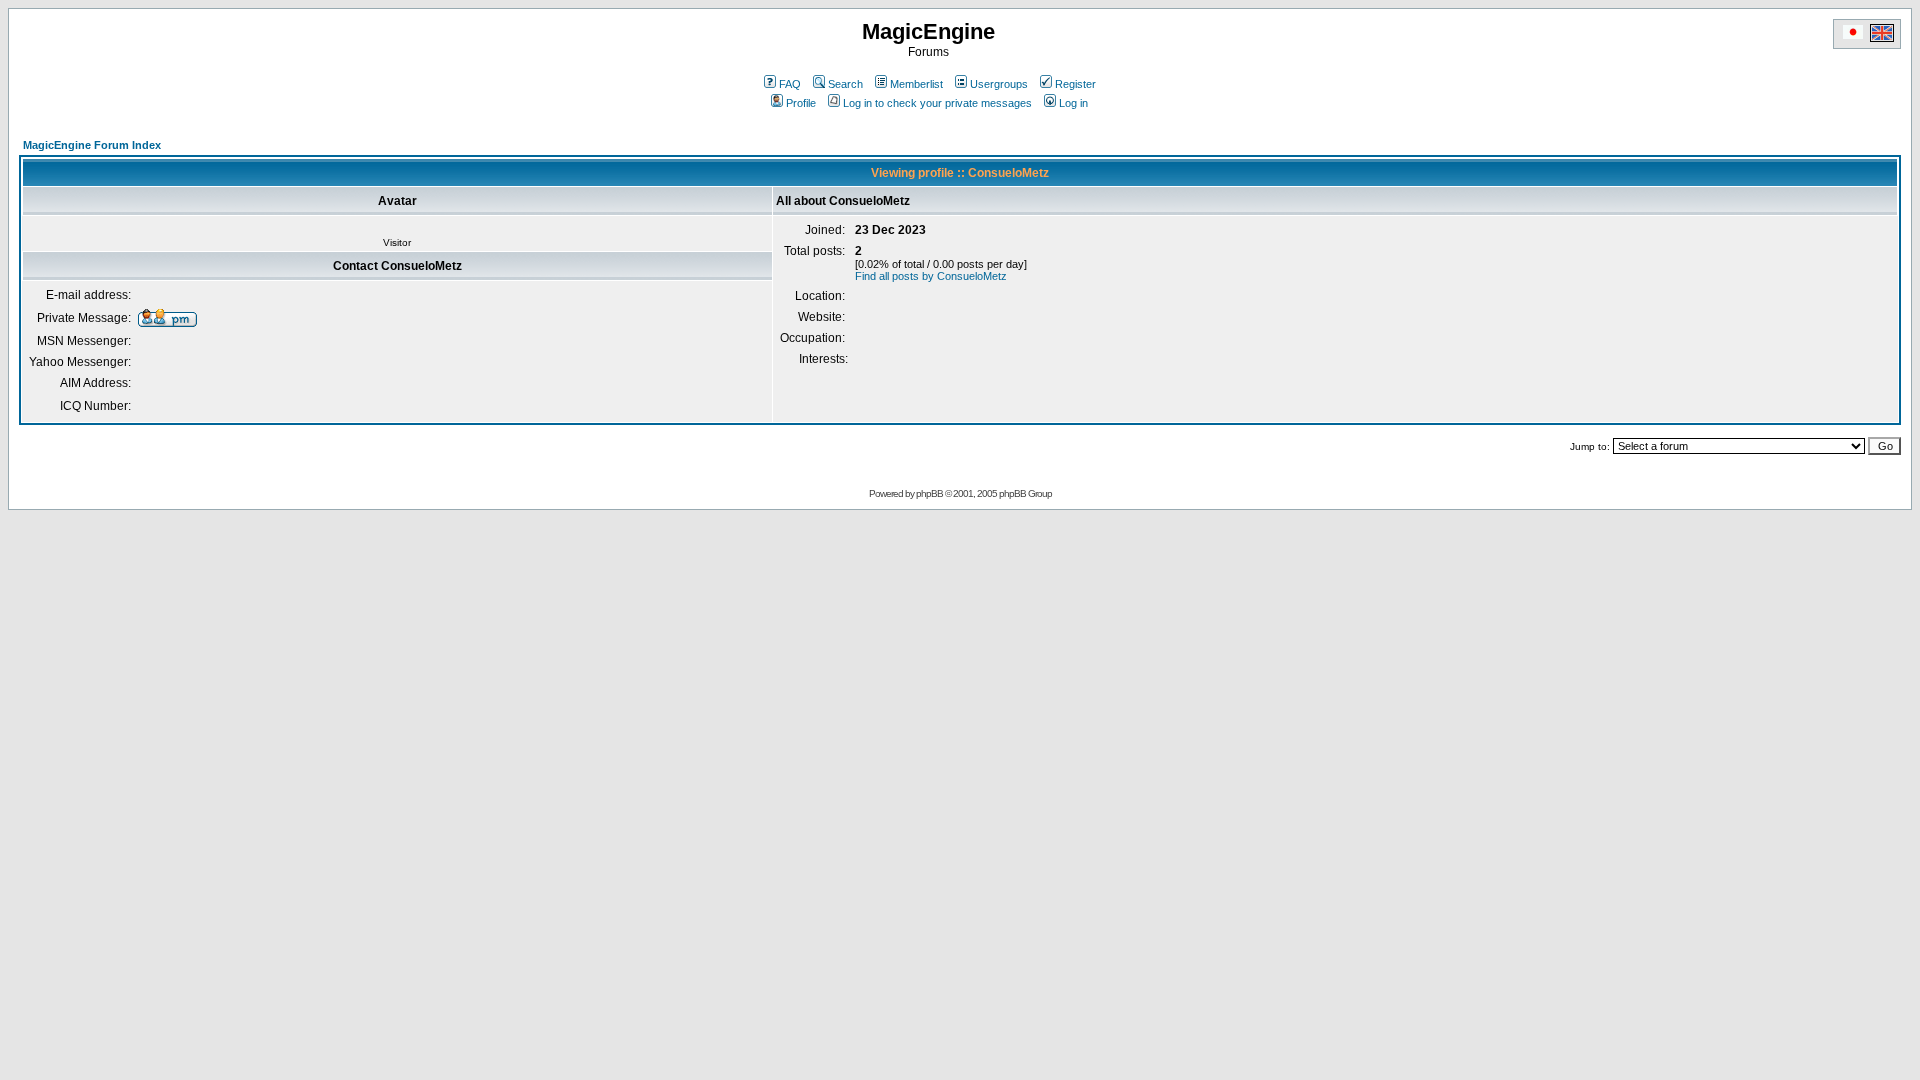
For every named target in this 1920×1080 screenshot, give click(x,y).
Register (1075, 84)
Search (845, 84)
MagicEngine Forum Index (92, 145)
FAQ (790, 84)
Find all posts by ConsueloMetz (931, 276)
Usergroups (999, 84)
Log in (1073, 103)
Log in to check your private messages (937, 103)
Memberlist (916, 84)
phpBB (929, 493)
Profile (801, 103)
